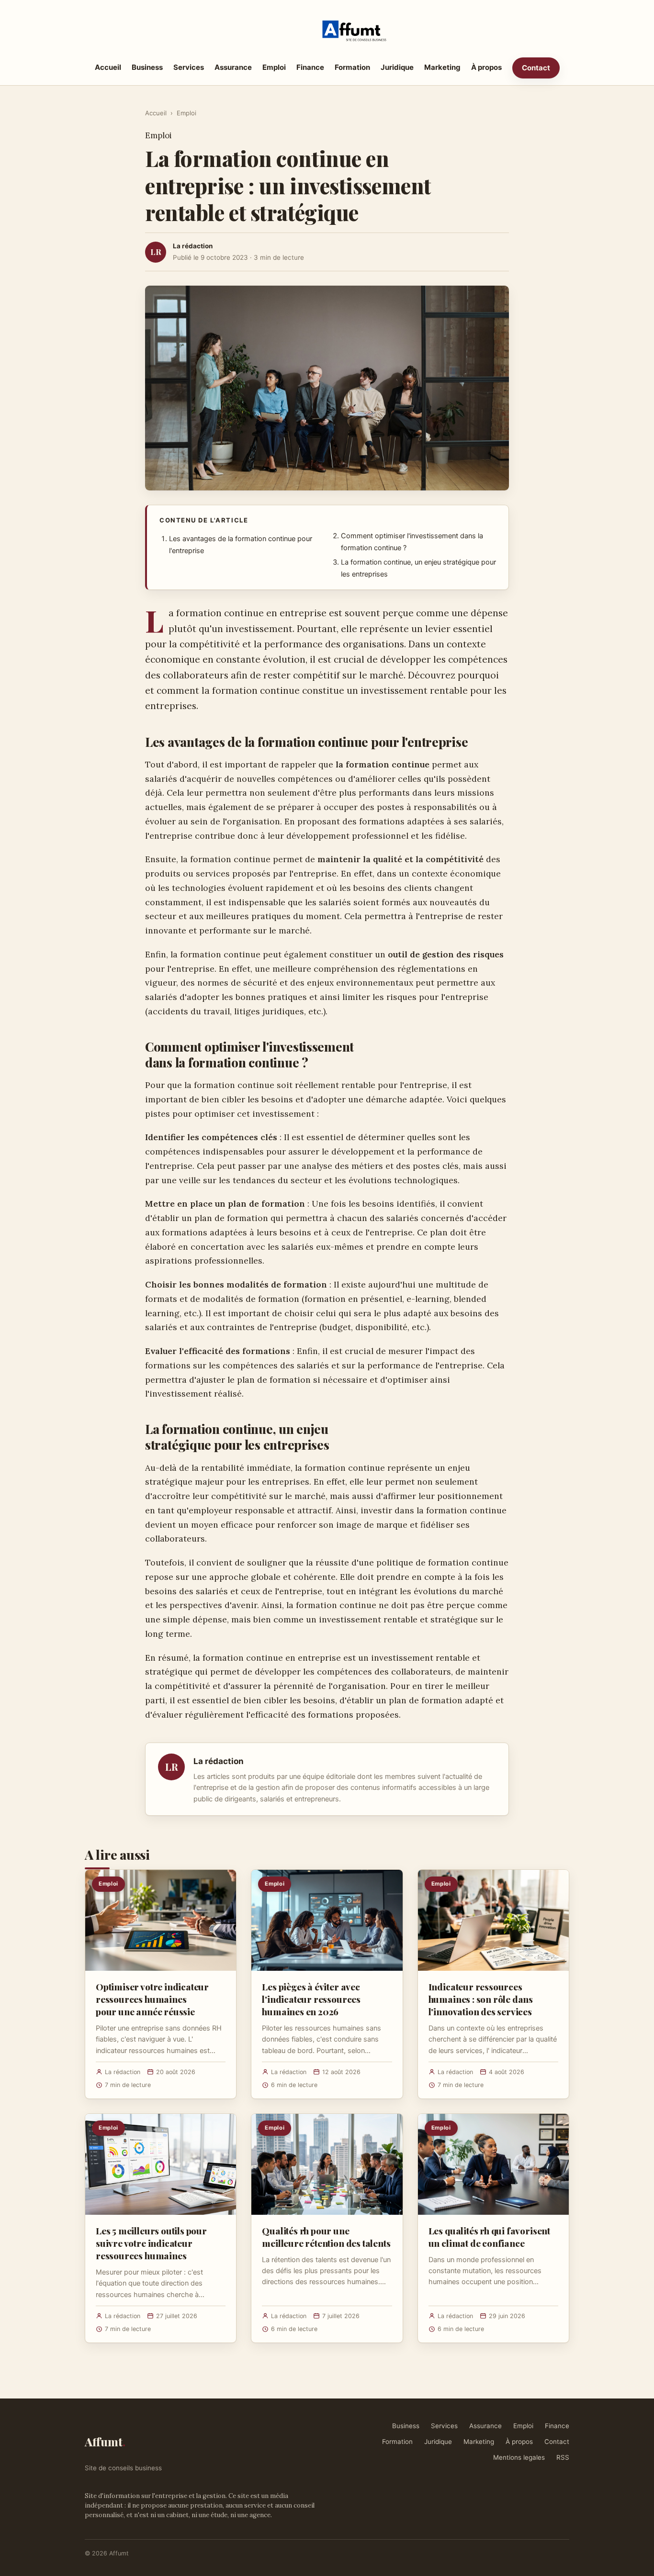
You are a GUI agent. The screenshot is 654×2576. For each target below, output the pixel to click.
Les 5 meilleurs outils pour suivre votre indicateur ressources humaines (151, 2243)
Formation (352, 67)
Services (189, 67)
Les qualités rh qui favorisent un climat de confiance (489, 2237)
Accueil (108, 67)
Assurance (233, 67)
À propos (486, 67)
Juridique (397, 67)
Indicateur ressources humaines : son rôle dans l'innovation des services (481, 1999)
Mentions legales (519, 2457)
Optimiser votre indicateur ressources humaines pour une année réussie (152, 1999)
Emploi (274, 67)
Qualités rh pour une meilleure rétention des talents (326, 2237)
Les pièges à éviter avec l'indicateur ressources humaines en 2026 (311, 1999)
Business (147, 67)
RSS (563, 2457)
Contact (536, 68)
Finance (310, 67)
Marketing (442, 67)
